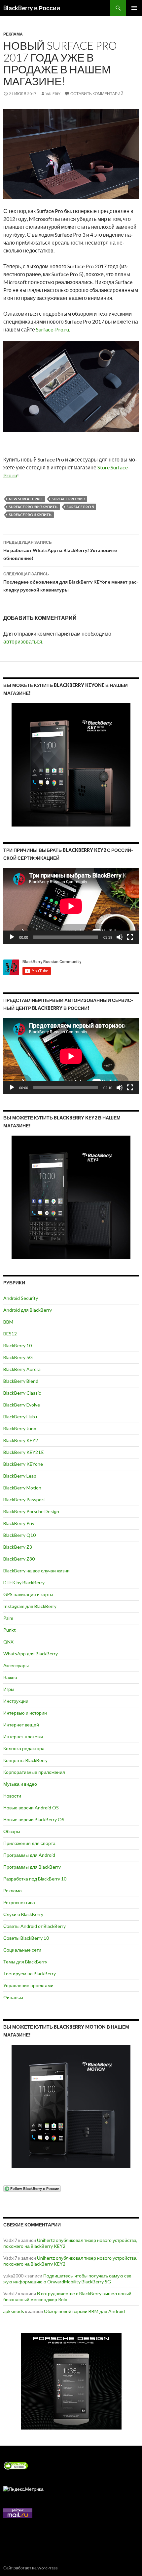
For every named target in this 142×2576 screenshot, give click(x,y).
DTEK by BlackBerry (24, 1582)
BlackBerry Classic (22, 1393)
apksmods (14, 2311)
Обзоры (12, 1831)
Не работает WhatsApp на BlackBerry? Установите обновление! (60, 550)
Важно (10, 1677)
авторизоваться (23, 641)
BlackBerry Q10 (19, 1535)
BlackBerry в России (32, 8)
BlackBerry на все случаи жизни (36, 1571)
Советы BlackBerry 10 (26, 1938)
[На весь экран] (130, 937)
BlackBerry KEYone (23, 1464)
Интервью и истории (25, 1713)
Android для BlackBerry (28, 1310)
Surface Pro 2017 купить (33, 507)
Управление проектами (28, 1985)
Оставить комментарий (97, 94)
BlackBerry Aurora (22, 1369)
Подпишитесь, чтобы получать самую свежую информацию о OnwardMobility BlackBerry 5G (68, 2279)
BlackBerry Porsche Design (31, 1511)
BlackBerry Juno (20, 1428)
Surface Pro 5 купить (30, 515)
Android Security (21, 1298)
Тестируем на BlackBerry (30, 1973)
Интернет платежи (23, 1736)
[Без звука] (120, 937)
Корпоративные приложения (34, 1772)
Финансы (13, 1997)
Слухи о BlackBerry (23, 1914)
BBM (8, 1322)
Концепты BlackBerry (25, 1760)
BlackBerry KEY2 (21, 1440)
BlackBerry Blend (21, 1381)
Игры (9, 1689)
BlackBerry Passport (24, 1499)
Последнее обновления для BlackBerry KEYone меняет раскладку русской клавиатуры (71, 582)
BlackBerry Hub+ (21, 1417)
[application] (71, 906)
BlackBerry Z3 (18, 1547)
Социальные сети (22, 1950)
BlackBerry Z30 (19, 1559)
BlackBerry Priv (19, 1523)
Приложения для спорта (29, 1843)
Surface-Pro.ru (53, 329)
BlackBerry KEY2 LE (24, 1452)
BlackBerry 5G (18, 1357)
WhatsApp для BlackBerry (31, 1654)
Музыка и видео (20, 1784)
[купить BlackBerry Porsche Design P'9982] (71, 2381)
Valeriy (53, 94)
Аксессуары (16, 1665)
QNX (8, 1642)
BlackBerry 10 (18, 1345)
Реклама (13, 34)
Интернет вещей (21, 1725)
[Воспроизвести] (12, 937)
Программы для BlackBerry (32, 1867)
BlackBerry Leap (20, 1476)
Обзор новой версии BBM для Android (84, 2311)
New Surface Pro (26, 499)
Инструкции (16, 1701)
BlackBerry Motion (22, 1488)
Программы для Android (29, 1855)
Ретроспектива (19, 1902)
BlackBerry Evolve (22, 1405)
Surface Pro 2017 (68, 499)
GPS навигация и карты (28, 1594)
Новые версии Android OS (31, 1808)
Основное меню (134, 8)
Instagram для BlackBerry (30, 1606)
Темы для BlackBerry (25, 1962)
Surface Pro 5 (80, 507)
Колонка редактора (24, 1748)
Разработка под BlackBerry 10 (35, 1879)
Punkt (10, 1630)
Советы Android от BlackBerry (35, 1926)
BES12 (10, 1334)
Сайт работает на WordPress (31, 2568)
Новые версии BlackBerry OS (34, 1819)
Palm (8, 1618)
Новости (12, 1796)
